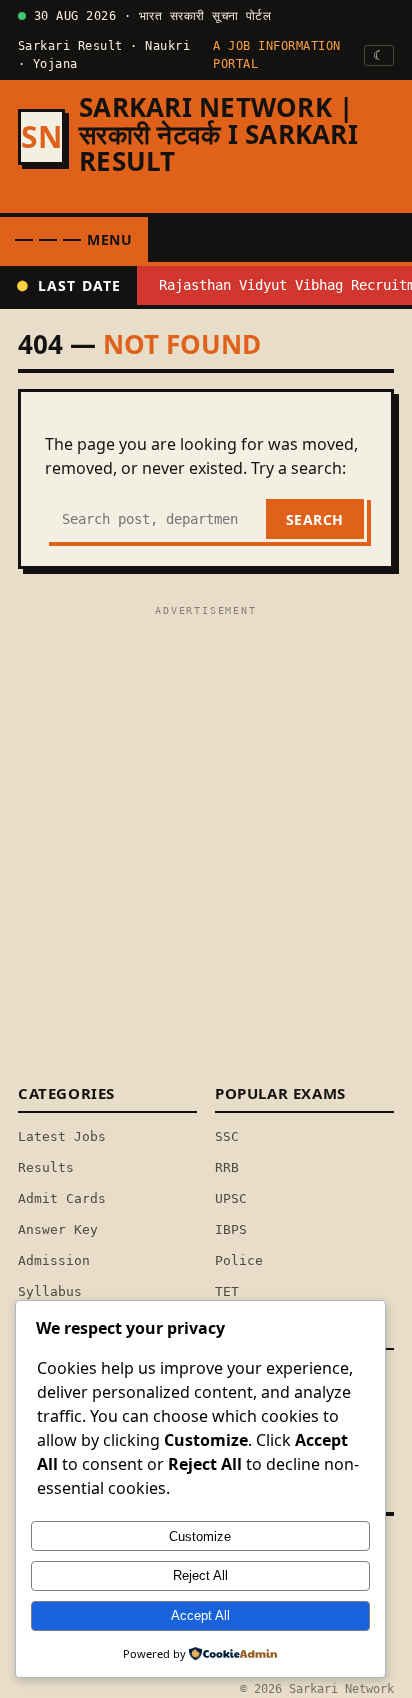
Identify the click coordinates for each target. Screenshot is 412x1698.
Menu (110, 239)
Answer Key (58, 1229)
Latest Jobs (62, 1136)
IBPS (231, 1229)
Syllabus (50, 1291)
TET (227, 1291)
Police (239, 1260)
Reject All (200, 1575)
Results (46, 1167)
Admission (54, 1260)
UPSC (231, 1198)
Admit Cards (62, 1198)
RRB (227, 1167)
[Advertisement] (206, 828)
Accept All (200, 1615)
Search (315, 519)
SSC (227, 1136)
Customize (200, 1536)
